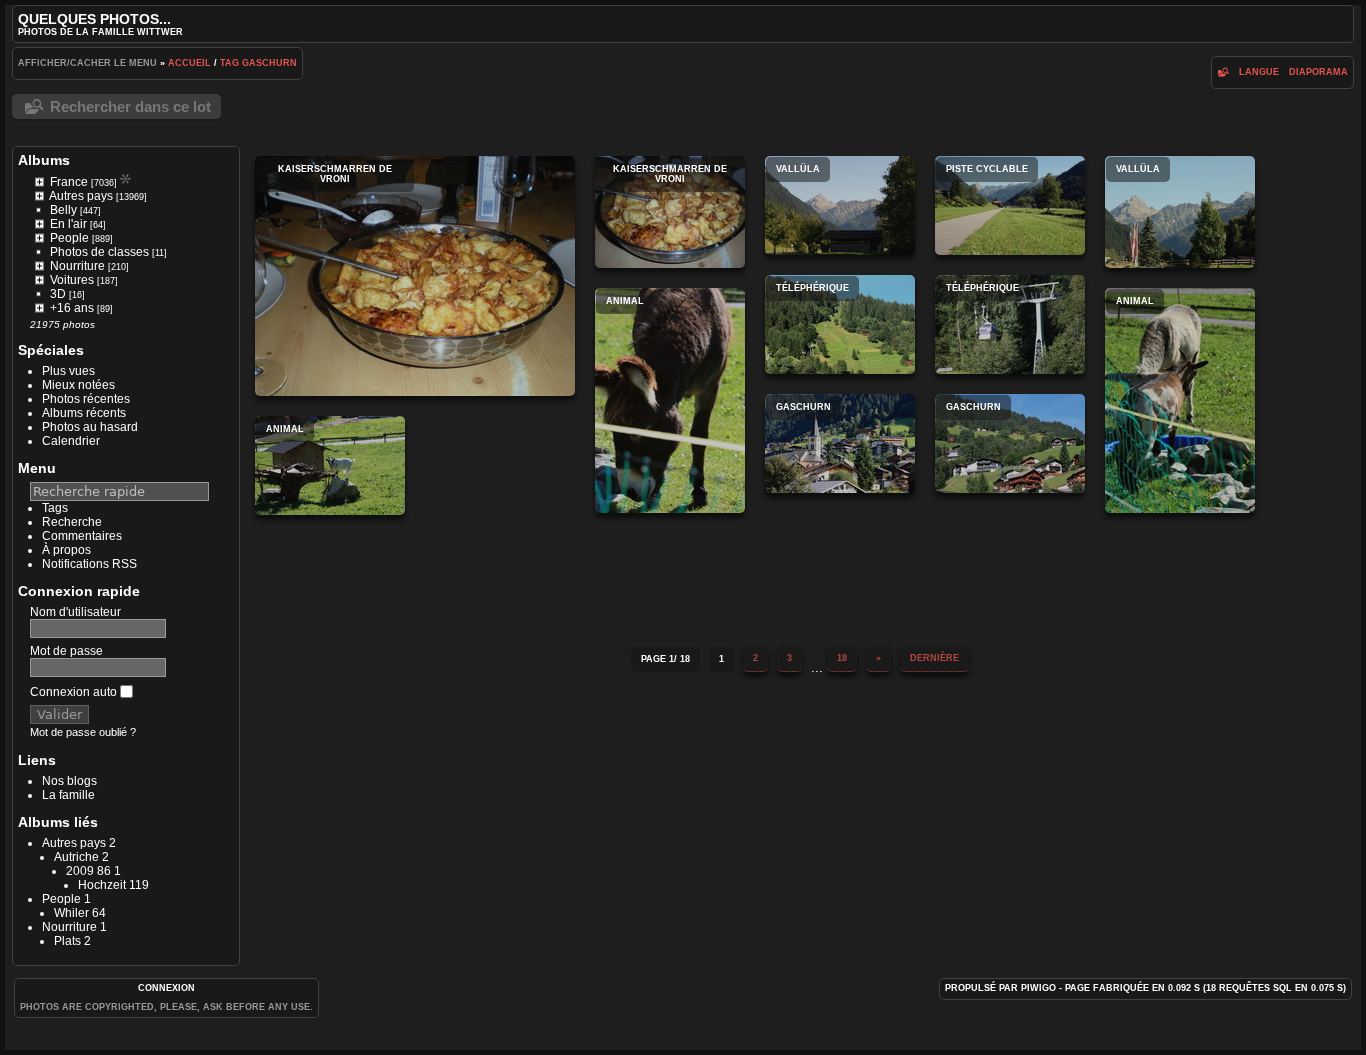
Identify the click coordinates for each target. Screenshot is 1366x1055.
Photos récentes (86, 399)
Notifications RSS (89, 564)
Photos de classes (99, 252)
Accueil (189, 63)
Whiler (71, 913)
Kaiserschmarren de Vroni (415, 276)
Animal (670, 400)
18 (842, 658)
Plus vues (68, 371)
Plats (67, 941)
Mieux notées (78, 385)
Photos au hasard (90, 427)
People (69, 238)
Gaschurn (269, 63)
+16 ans (72, 308)
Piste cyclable (1010, 205)
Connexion (166, 988)
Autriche (76, 857)
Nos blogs (69, 781)
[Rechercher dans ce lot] (1223, 72)
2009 (80, 871)
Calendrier (71, 441)
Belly (63, 210)
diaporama (1318, 72)
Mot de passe (66, 651)
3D (58, 294)
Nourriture (77, 266)
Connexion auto (75, 692)
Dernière (934, 658)
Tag (229, 63)
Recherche (72, 522)
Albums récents (84, 413)
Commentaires (82, 536)
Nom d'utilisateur (75, 612)
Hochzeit (102, 885)
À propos (66, 550)
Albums (44, 160)
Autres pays (81, 196)
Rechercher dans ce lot (130, 106)
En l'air (68, 224)
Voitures (72, 280)
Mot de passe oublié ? (83, 732)
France (69, 182)
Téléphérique (840, 324)
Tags (55, 508)
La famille (68, 795)
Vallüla (840, 205)
